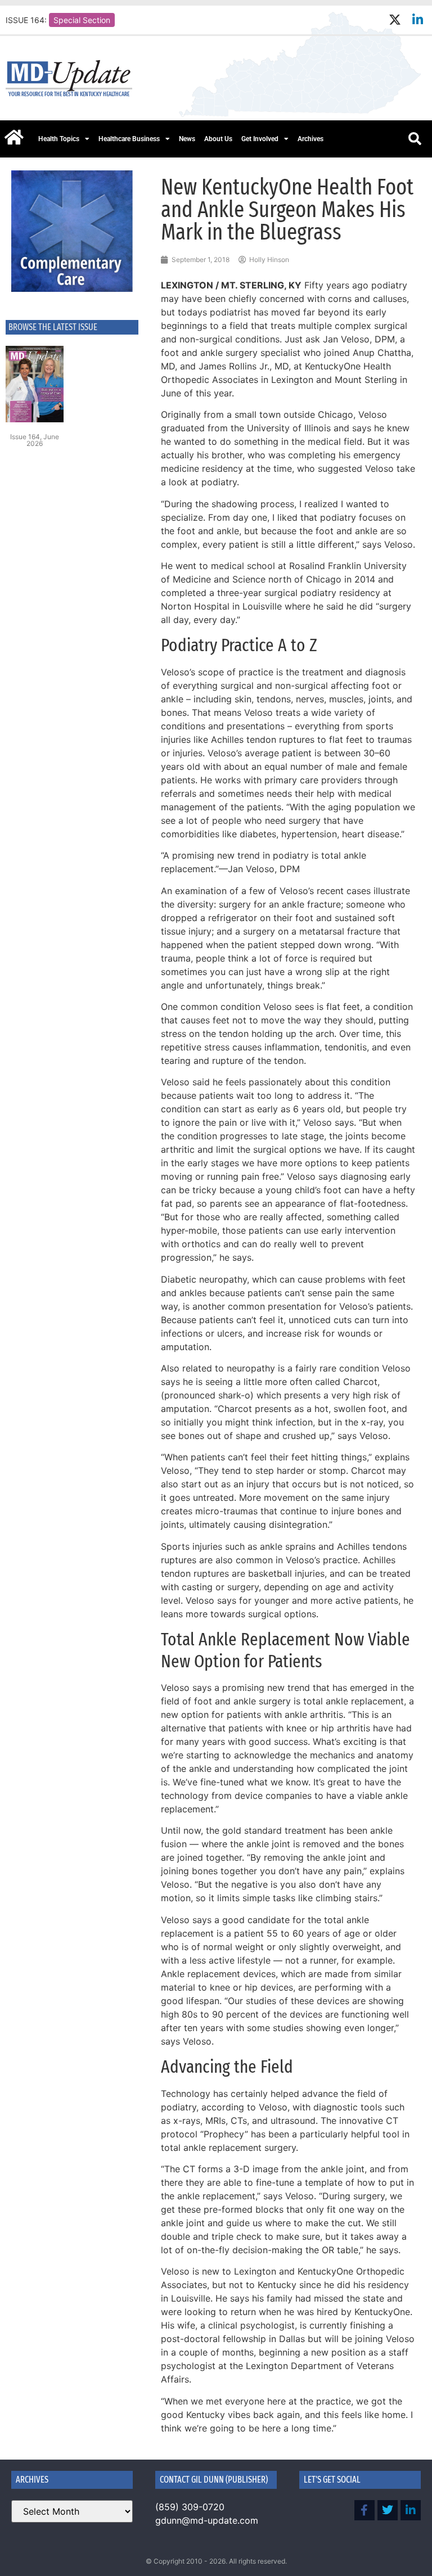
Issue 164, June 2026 (35, 440)
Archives (310, 139)
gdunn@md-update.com (207, 2520)
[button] (415, 139)
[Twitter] (388, 2510)
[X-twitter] (395, 20)
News (187, 139)
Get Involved (260, 139)
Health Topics (59, 139)
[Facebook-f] (364, 2510)
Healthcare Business (129, 139)
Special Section (82, 20)
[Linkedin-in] (418, 20)
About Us (218, 139)
